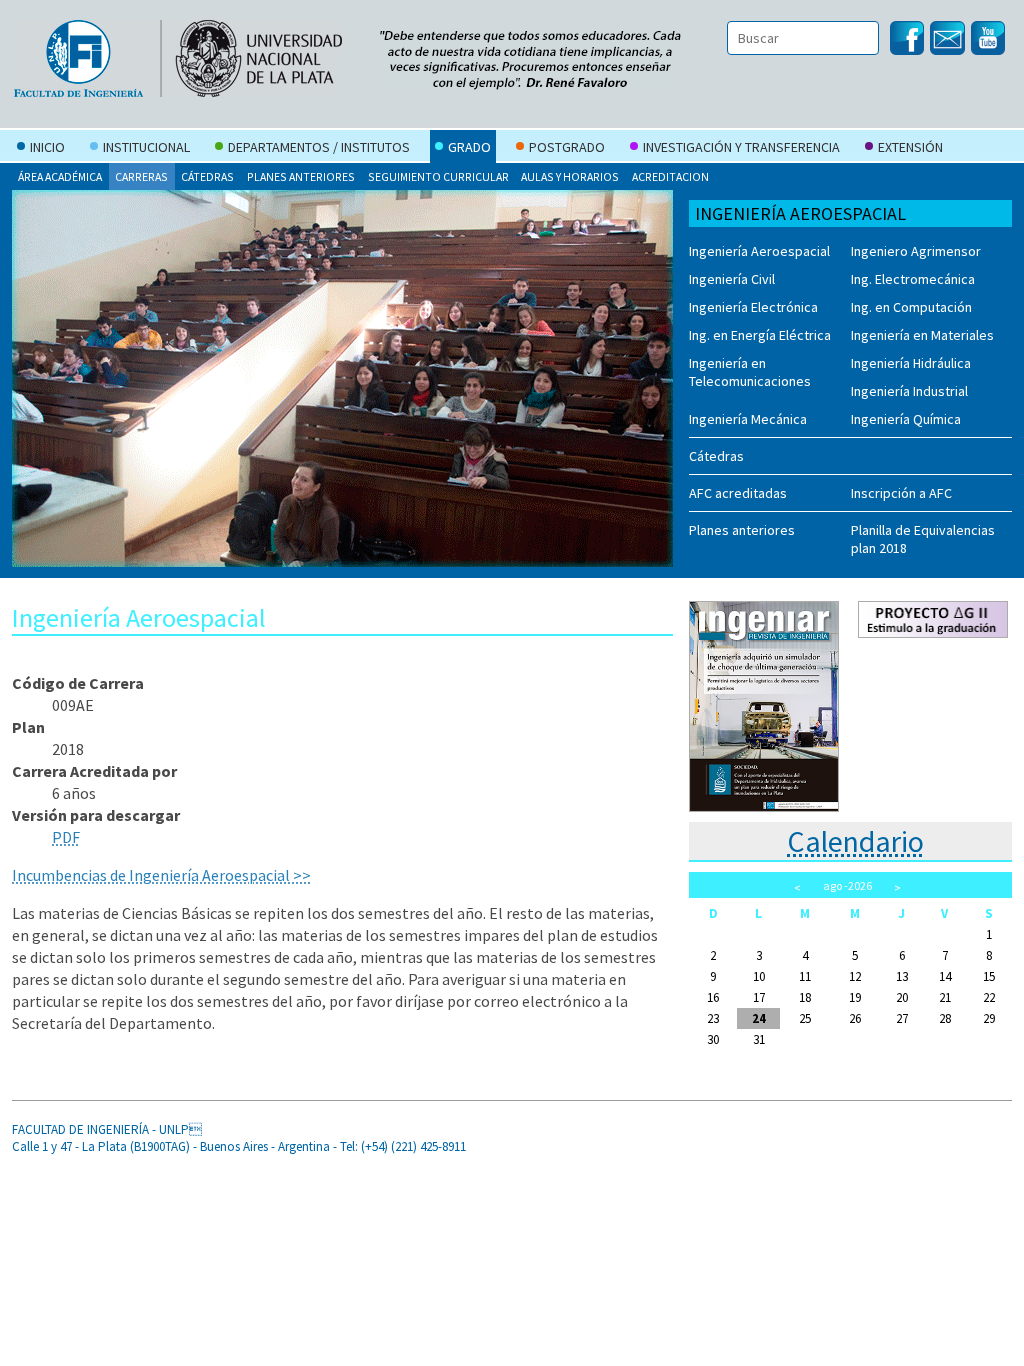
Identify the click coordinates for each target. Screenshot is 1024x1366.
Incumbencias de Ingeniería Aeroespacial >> (161, 875)
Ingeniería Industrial (909, 391)
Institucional (146, 147)
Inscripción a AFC (901, 493)
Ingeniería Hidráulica (911, 363)
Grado (469, 147)
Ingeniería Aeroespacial (759, 251)
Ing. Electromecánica (913, 279)
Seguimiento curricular (438, 176)
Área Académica (60, 176)
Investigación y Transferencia (741, 147)
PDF (66, 837)
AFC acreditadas (738, 493)
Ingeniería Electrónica (753, 307)
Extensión (910, 147)
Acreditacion (670, 176)
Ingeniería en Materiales (922, 335)
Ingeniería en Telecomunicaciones (750, 372)
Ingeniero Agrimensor (916, 251)
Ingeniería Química (906, 419)
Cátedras (207, 176)
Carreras (141, 176)
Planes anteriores (301, 176)
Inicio (47, 147)
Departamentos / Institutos (319, 147)
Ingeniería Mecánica (748, 419)
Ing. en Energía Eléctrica (760, 335)
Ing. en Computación (911, 307)
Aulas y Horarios (570, 176)
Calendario (855, 841)
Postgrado (567, 147)
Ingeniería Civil (732, 279)
